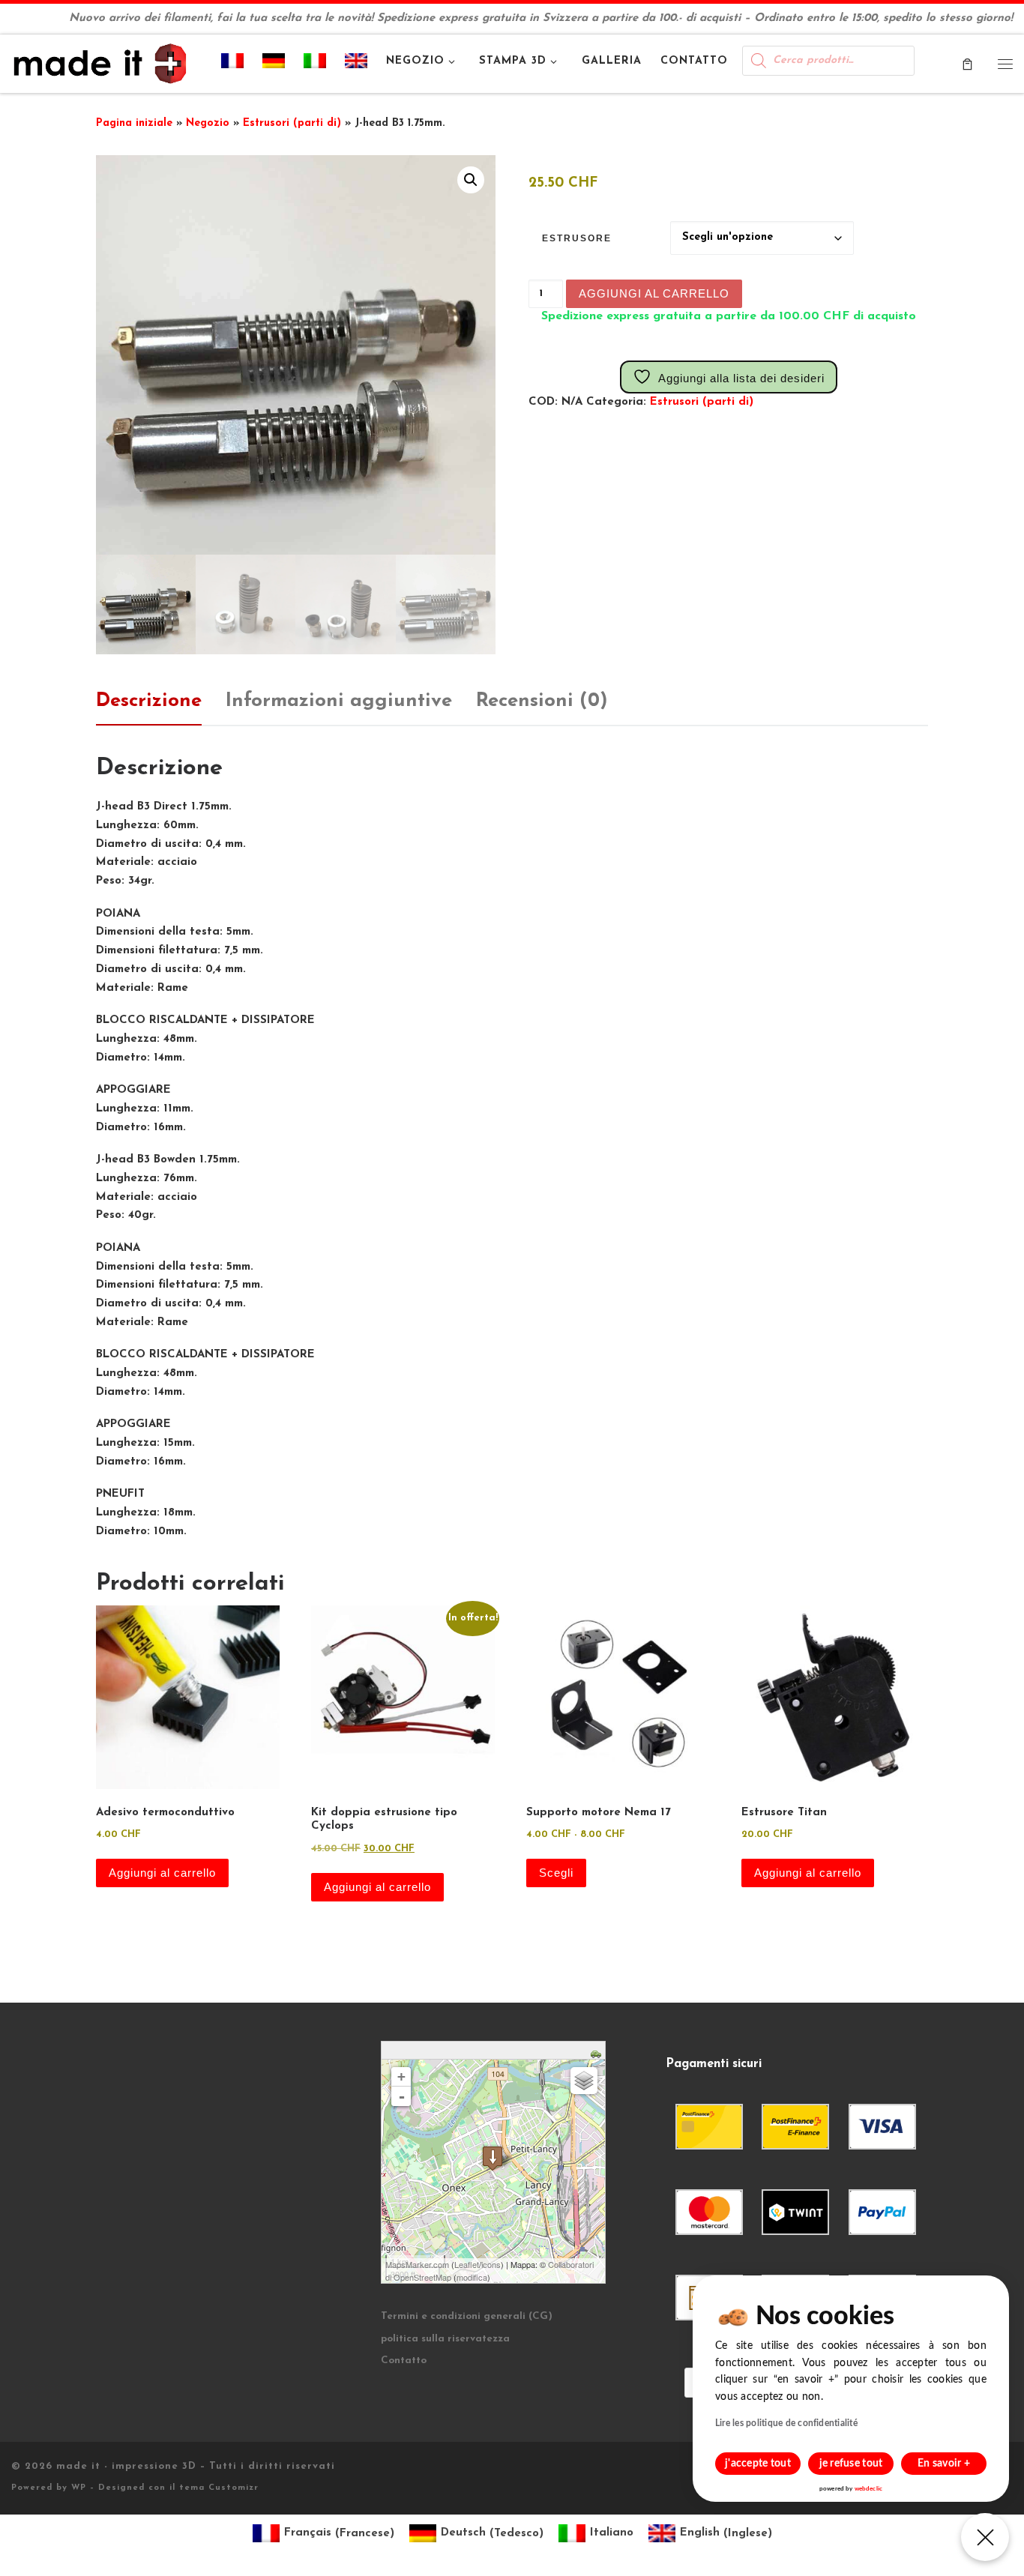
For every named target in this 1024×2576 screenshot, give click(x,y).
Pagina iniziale (134, 123)
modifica (472, 2277)
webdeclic (868, 2489)
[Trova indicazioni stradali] (598, 2052)
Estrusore (577, 238)
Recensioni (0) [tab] (542, 701)
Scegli (556, 1873)
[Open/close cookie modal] (985, 2537)
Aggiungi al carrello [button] (162, 1873)
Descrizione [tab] (149, 701)
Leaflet (467, 2264)
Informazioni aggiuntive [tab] (339, 701)
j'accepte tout (758, 2464)
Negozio (208, 123)
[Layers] (584, 2081)
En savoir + (944, 2464)
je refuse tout (851, 2464)
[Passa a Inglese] (356, 64)
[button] (471, 180)
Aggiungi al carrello (654, 293)
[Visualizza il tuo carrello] (967, 63)
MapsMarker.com (417, 2264)
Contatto (404, 2361)
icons (491, 2264)
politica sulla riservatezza (445, 2339)
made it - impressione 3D (126, 2466)
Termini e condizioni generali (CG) (467, 2316)
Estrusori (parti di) (292, 123)
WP (79, 2488)
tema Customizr (219, 2488)
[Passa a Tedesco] (274, 64)
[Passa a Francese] (233, 64)
